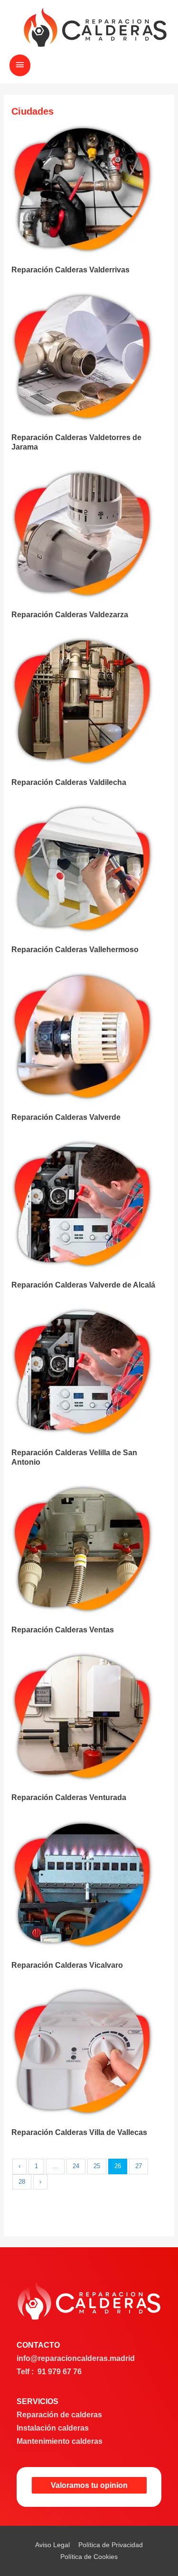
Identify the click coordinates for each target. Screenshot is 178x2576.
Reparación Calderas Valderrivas (70, 270)
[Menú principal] (20, 65)
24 (76, 2166)
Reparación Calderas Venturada (69, 1797)
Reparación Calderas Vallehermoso (75, 949)
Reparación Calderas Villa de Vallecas (79, 2132)
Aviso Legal (52, 2545)
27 (139, 2166)
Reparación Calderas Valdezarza (70, 614)
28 (22, 2182)
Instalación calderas (53, 2428)
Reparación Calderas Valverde (66, 1117)
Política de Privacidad (111, 2545)
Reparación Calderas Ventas (63, 1630)
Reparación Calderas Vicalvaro (67, 1965)
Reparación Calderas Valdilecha (69, 782)
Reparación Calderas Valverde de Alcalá (83, 1285)
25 (97, 2166)
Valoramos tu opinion (89, 2485)
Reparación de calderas (59, 2415)
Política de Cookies (89, 2557)
